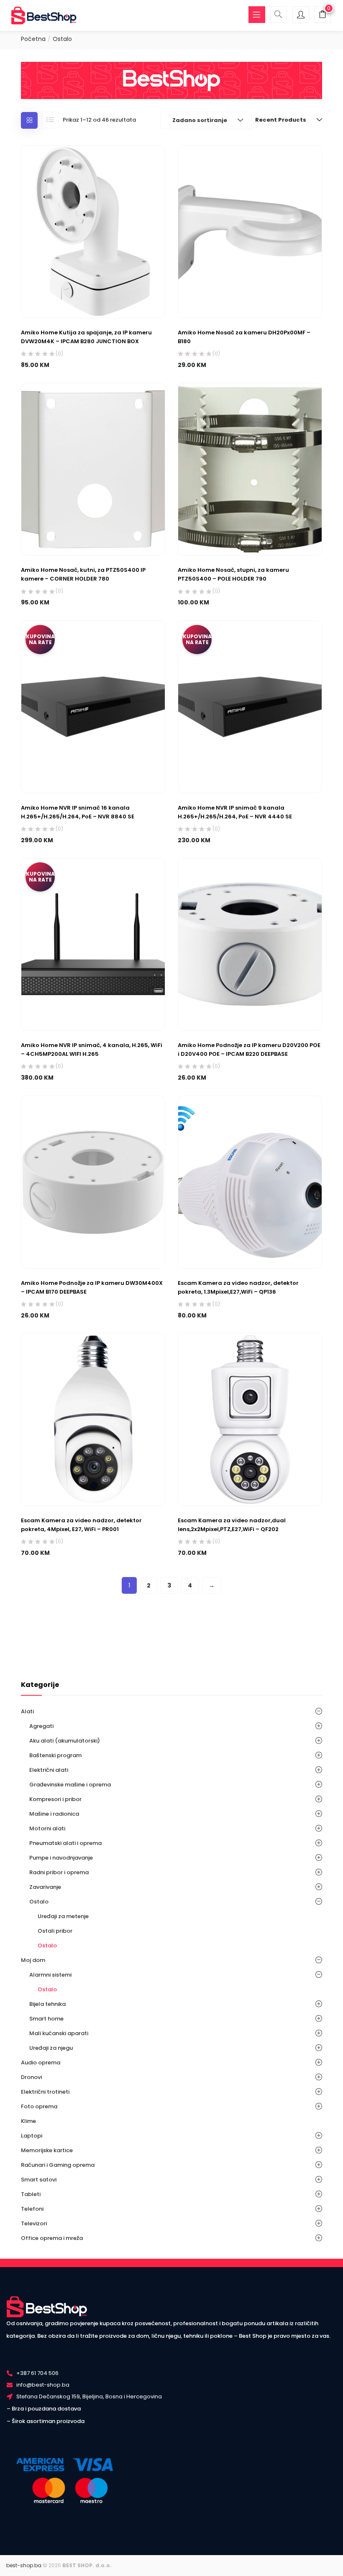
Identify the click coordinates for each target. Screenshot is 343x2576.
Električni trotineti (45, 2092)
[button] (323, 16)
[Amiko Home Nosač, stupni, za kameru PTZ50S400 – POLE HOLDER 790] (250, 469)
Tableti (31, 2194)
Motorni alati (47, 1828)
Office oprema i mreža (52, 2238)
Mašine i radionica (54, 1814)
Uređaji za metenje (63, 1916)
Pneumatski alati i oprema (65, 1843)
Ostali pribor (55, 1931)
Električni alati (49, 1770)
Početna (33, 39)
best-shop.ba (24, 2565)
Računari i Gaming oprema (58, 2165)
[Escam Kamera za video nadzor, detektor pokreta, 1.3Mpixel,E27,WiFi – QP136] (250, 1181)
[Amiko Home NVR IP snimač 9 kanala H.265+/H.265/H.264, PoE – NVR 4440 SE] (250, 706)
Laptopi (32, 2136)
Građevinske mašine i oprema (70, 1785)
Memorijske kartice (47, 2150)
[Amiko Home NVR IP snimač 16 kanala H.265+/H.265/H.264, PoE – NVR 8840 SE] (93, 706)
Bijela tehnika (47, 2004)
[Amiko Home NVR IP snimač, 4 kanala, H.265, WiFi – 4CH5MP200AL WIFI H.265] (93, 944)
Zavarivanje (45, 1887)
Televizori (34, 2223)
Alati (27, 1711)
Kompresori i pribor (55, 1799)
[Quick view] (101, 298)
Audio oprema (41, 2063)
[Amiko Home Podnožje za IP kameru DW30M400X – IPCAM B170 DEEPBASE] (93, 1181)
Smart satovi (39, 2180)
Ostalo (39, 1902)
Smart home (46, 2019)
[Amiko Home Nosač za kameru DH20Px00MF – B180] (250, 231)
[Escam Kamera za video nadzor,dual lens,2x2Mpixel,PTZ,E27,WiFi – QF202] (250, 1419)
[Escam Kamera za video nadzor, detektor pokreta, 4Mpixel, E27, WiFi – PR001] (93, 1419)
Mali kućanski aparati (59, 2033)
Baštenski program (55, 1755)
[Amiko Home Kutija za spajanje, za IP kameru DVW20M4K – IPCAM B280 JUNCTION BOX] (93, 231)
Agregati (41, 1726)
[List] (50, 120)
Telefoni (32, 2209)
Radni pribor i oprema (59, 1872)
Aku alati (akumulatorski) (65, 1741)
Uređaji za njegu (51, 2048)
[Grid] (29, 120)
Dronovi (31, 2077)
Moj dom (33, 1960)
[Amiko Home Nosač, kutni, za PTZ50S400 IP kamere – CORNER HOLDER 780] (93, 469)
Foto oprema (39, 2106)
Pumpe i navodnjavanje (61, 1858)
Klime (28, 2121)
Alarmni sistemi (50, 1975)
